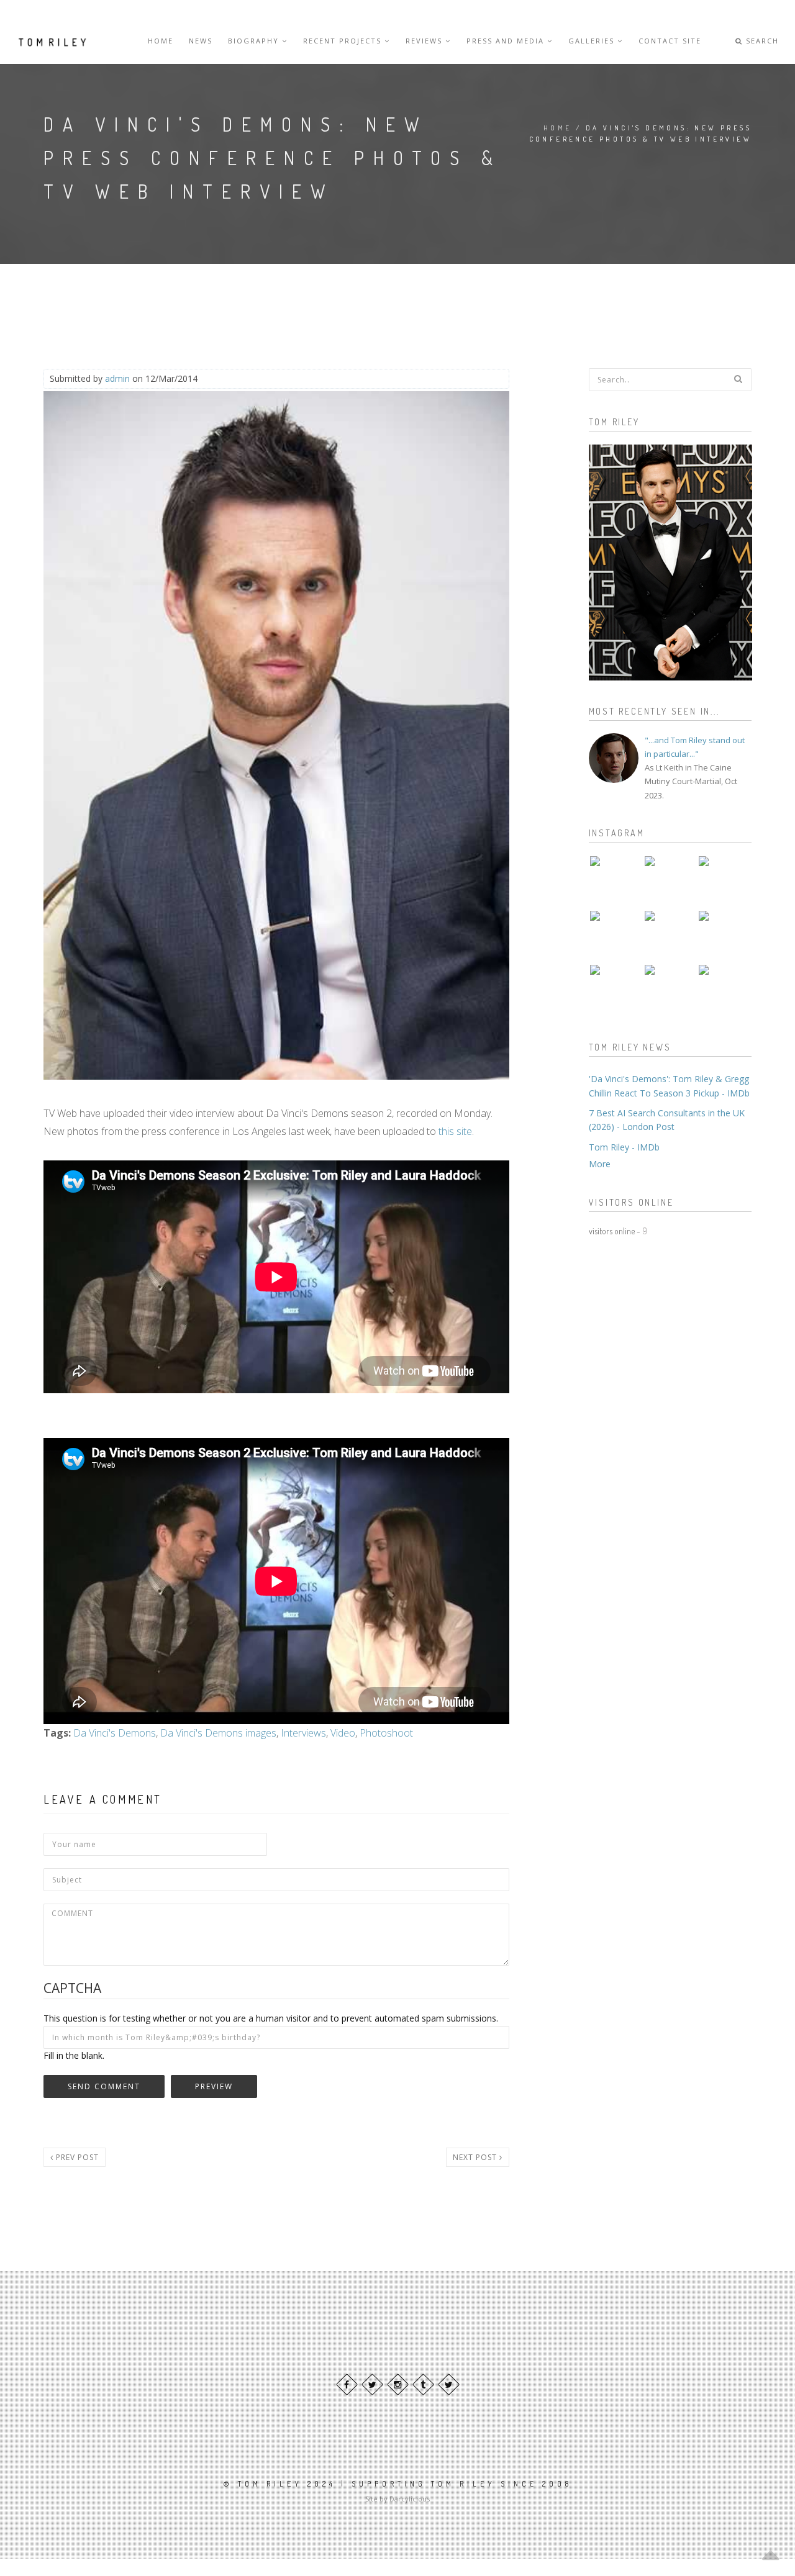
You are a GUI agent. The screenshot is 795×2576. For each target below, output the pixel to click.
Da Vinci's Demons (115, 1733)
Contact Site (670, 41)
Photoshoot (386, 1733)
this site (455, 1131)
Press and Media (507, 41)
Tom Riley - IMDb (624, 1147)
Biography (255, 41)
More (600, 1164)
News (201, 41)
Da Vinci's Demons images (218, 1733)
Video (343, 1733)
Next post (476, 2157)
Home (161, 41)
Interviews (303, 1733)
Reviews (425, 41)
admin (117, 378)
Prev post (76, 2157)
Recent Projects (344, 41)
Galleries (593, 41)
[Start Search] (738, 379)
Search (761, 41)
